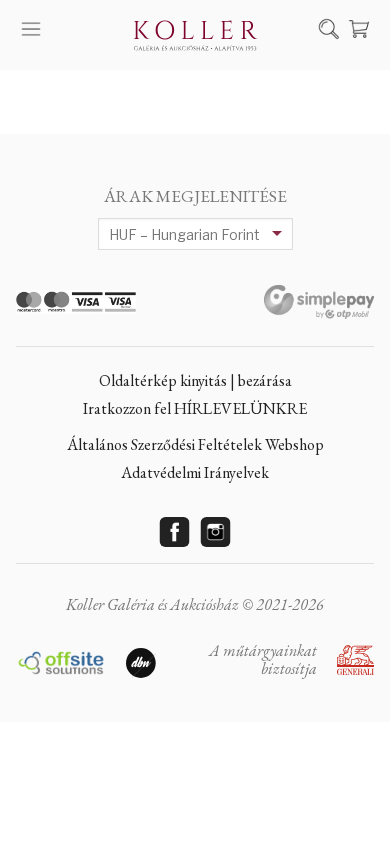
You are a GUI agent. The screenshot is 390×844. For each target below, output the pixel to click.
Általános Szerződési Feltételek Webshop (195, 444)
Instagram (216, 532)
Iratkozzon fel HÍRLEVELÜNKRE (195, 408)
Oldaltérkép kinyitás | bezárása (195, 380)
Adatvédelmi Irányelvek (195, 472)
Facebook (175, 532)
